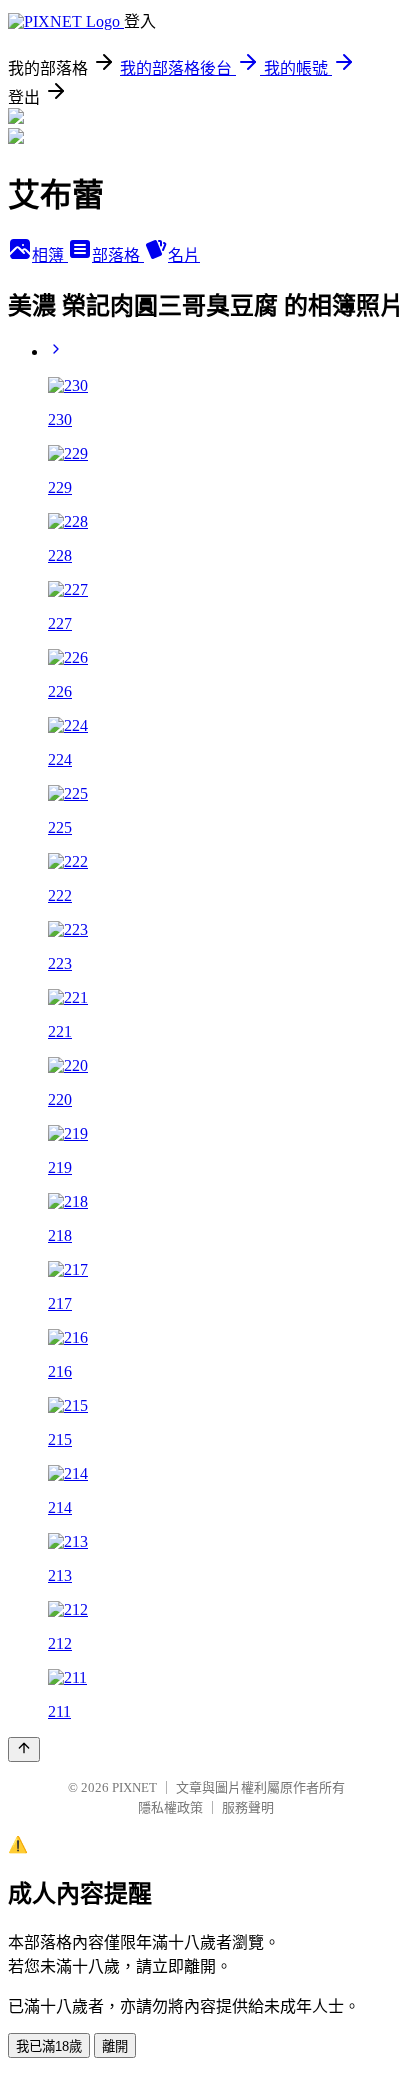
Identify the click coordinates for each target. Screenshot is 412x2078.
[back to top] (24, 1749)
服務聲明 (248, 1807)
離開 (115, 2046)
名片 (184, 255)
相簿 (50, 255)
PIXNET (134, 1787)
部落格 (118, 255)
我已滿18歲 (49, 2046)
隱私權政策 (170, 1807)
